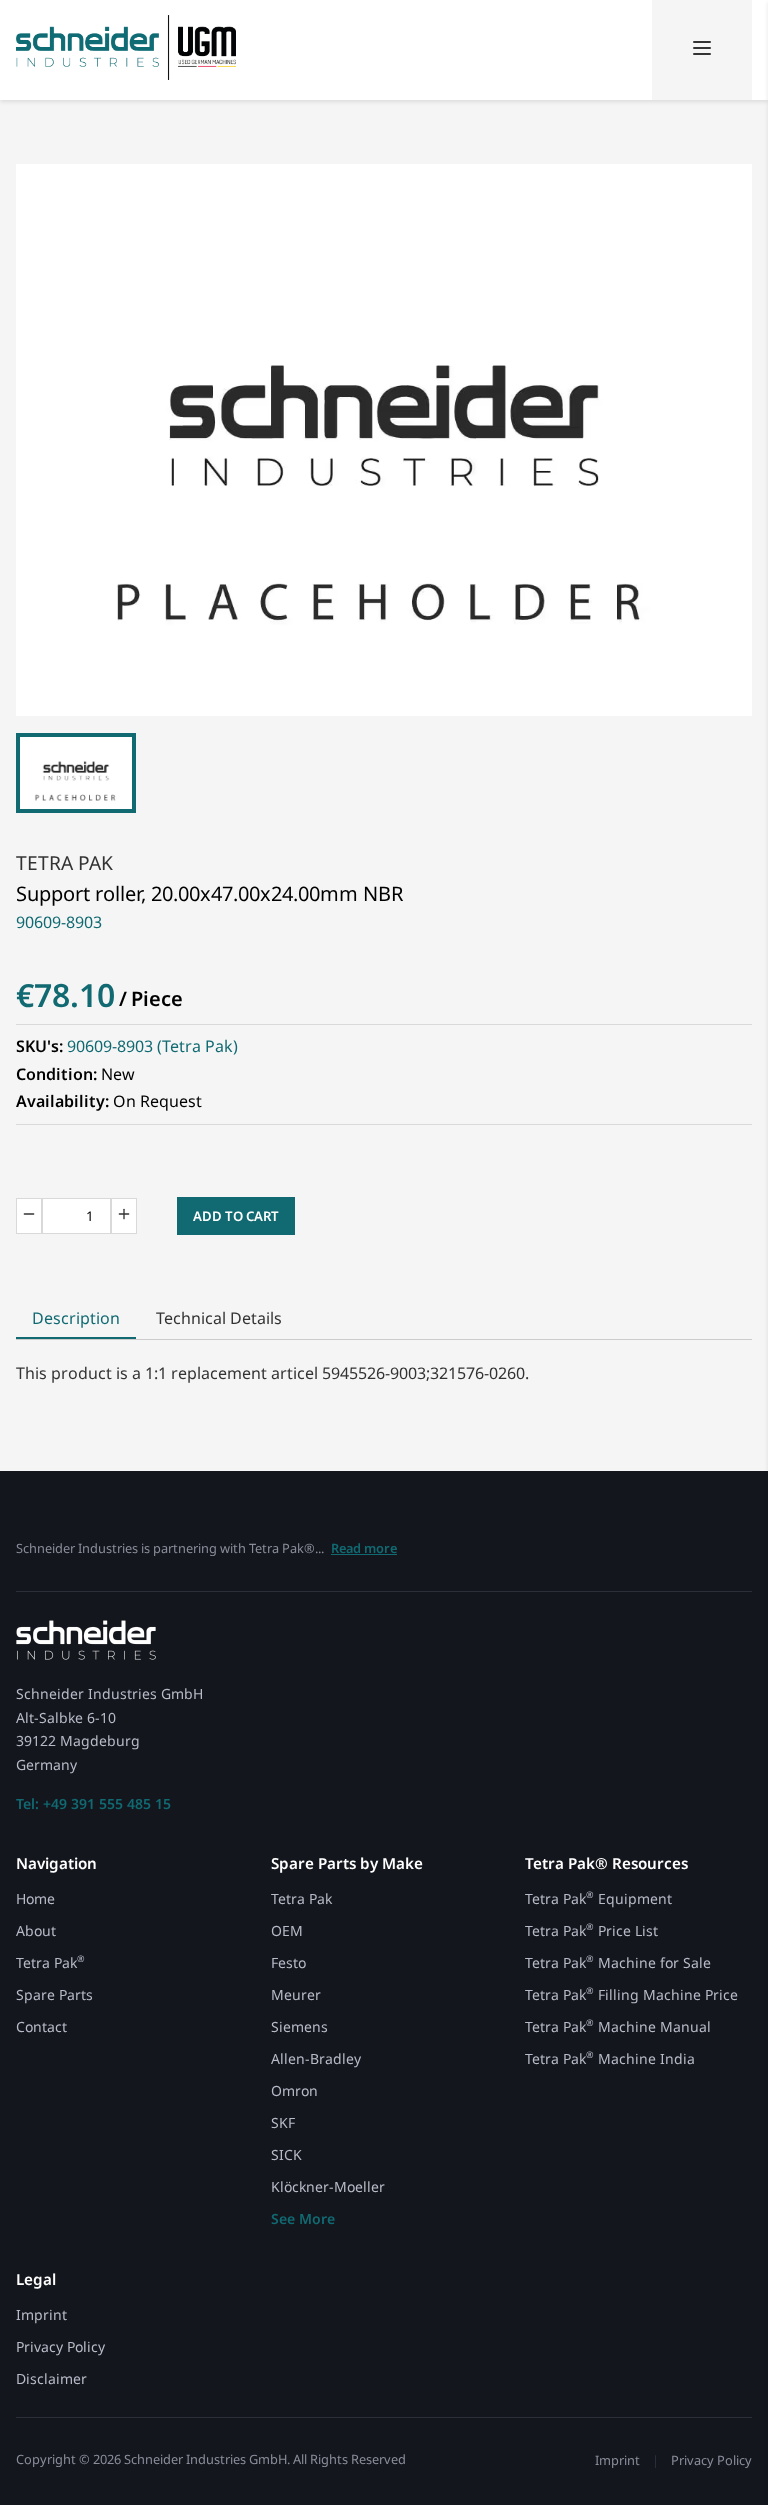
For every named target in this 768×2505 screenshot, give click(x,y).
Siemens (299, 2026)
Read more (364, 1548)
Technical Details (219, 1318)
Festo (288, 1962)
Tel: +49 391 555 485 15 (93, 1804)
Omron (294, 2090)
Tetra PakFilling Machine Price (631, 1994)
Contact (41, 2026)
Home (35, 1898)
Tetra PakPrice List (591, 1930)
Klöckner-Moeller (328, 2186)
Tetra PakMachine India (610, 2058)
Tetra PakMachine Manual (618, 2026)
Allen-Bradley (316, 2058)
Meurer (296, 1994)
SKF (283, 2122)
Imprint (41, 2314)
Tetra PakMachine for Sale (618, 1962)
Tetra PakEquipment (598, 1898)
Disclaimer (51, 2379)
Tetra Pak (64, 862)
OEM (287, 1930)
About (36, 1930)
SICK (286, 2154)
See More (303, 2218)
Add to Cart (236, 1216)
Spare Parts (54, 1994)
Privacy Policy (60, 2346)
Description (76, 1318)
